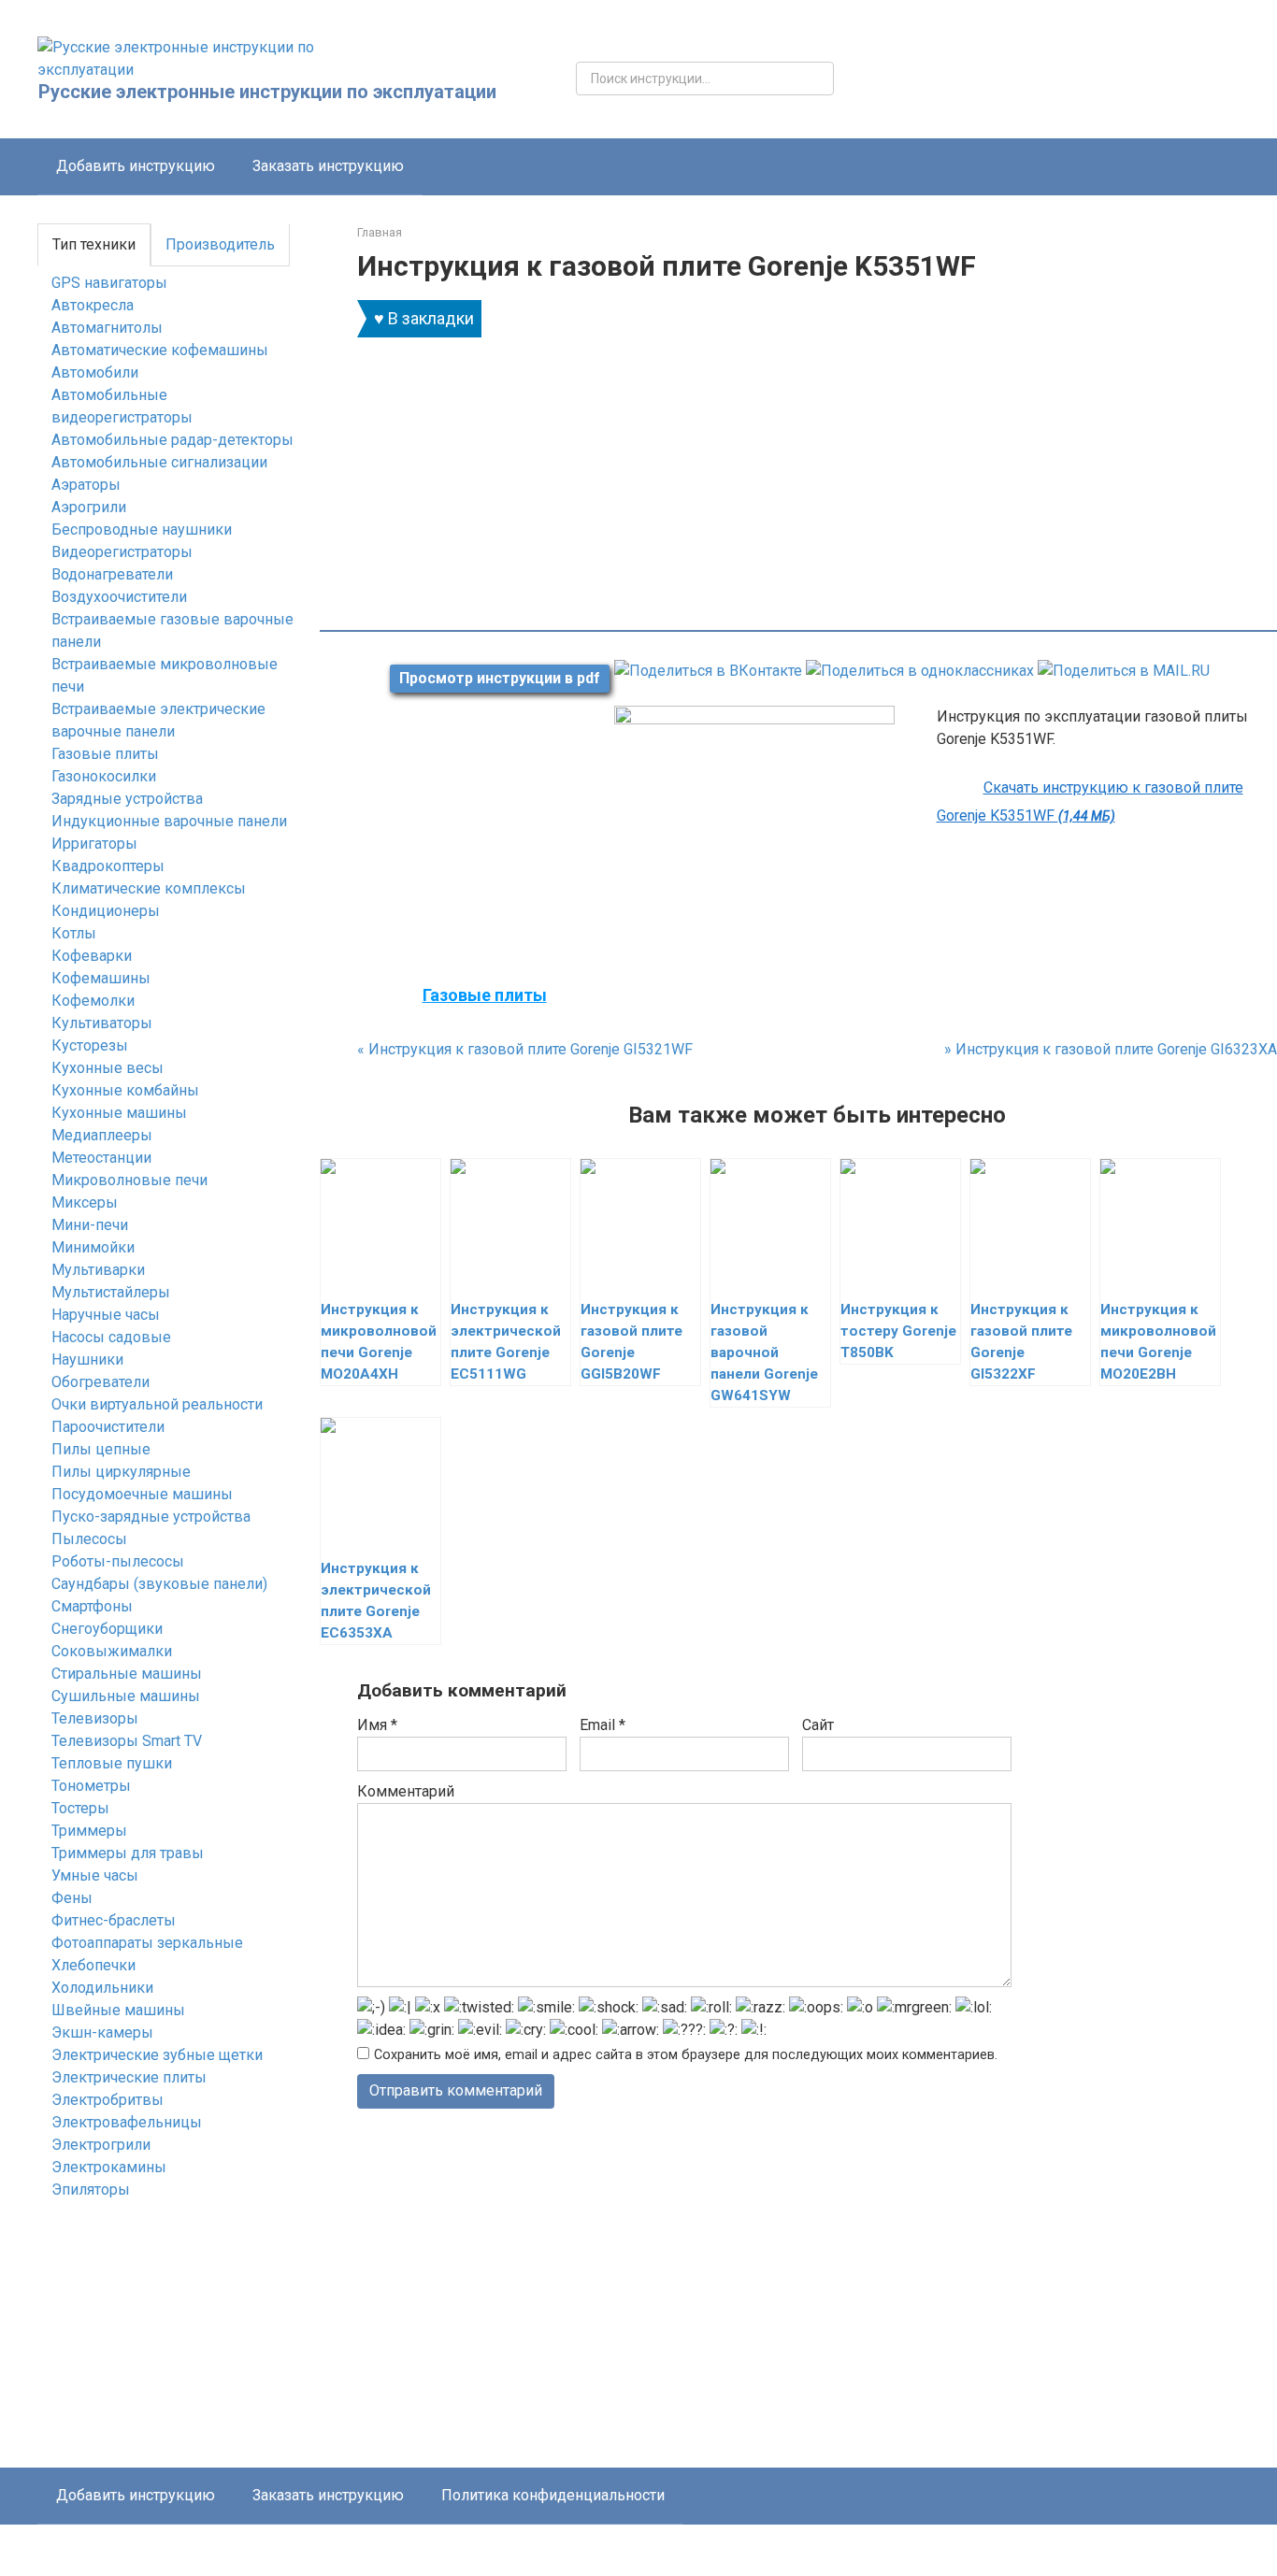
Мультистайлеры (111, 1292)
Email (603, 1725)
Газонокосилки (104, 776)
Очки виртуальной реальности (157, 1404)
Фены (72, 1898)
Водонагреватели (112, 574)
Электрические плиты (129, 2077)
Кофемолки (93, 1001)
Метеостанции (101, 1158)
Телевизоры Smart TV (127, 1741)
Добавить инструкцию (136, 166)
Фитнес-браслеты (114, 1920)
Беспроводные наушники (142, 530)
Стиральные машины (127, 1674)
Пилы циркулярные (121, 1472)
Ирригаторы (94, 844)
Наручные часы (106, 1315)
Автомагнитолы (107, 328)
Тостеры (80, 1808)
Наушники (87, 1360)
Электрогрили (101, 2145)
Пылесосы (89, 1539)
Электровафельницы (127, 2122)
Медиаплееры (102, 1135)
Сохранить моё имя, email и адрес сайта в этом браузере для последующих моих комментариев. (686, 2055)
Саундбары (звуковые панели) (159, 1584)
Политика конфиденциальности (553, 2495)
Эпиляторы (91, 2190)
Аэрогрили (89, 507)
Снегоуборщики (107, 1629)
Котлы (74, 933)
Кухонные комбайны (125, 1090)
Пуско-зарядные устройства (151, 1517)
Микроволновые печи (129, 1180)
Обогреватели (100, 1382)
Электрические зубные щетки (157, 2055)
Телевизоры (95, 1718)
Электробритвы (108, 2100)
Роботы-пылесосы (118, 1561)
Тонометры (91, 1786)
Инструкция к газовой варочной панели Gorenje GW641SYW (764, 1352)
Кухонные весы (108, 1068)
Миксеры (85, 1202)
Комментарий (406, 1791)
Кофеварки (92, 956)
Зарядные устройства (127, 799)
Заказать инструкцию (328, 166)
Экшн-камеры (102, 2032)
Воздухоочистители (119, 597)
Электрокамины (109, 2167)
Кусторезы (90, 1045)
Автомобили (95, 372)
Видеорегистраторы (122, 552)
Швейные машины (118, 2010)
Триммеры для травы (128, 1853)
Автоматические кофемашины (160, 350)
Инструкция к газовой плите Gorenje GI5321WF (525, 1049)
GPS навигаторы (109, 283)
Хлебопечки (93, 1965)
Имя (377, 1725)
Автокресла (93, 305)
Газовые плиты (105, 754)
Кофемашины (101, 978)
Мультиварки (98, 1270)
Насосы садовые (111, 1337)
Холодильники (102, 1988)
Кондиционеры (106, 911)
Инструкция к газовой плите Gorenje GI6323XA (1111, 1049)
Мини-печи (90, 1225)
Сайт (818, 1725)
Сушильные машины (126, 1696)
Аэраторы (86, 485)
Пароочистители (108, 1427)
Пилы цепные (101, 1449)
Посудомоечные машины (142, 1494)
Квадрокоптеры (108, 866)
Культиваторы (102, 1023)
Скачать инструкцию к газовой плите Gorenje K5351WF (1090, 801)
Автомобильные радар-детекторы (172, 440)
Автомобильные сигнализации (159, 462)
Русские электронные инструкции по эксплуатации (267, 92)
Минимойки (93, 1247)
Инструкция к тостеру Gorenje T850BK (898, 1331)
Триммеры (89, 1831)
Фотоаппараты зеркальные (147, 1943)
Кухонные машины (119, 1113)
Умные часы (95, 1875)
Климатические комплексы (149, 888)
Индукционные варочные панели (169, 821)
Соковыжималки (112, 1651)
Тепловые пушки (112, 1763)
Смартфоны (92, 1606)
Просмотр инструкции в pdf (500, 678)
